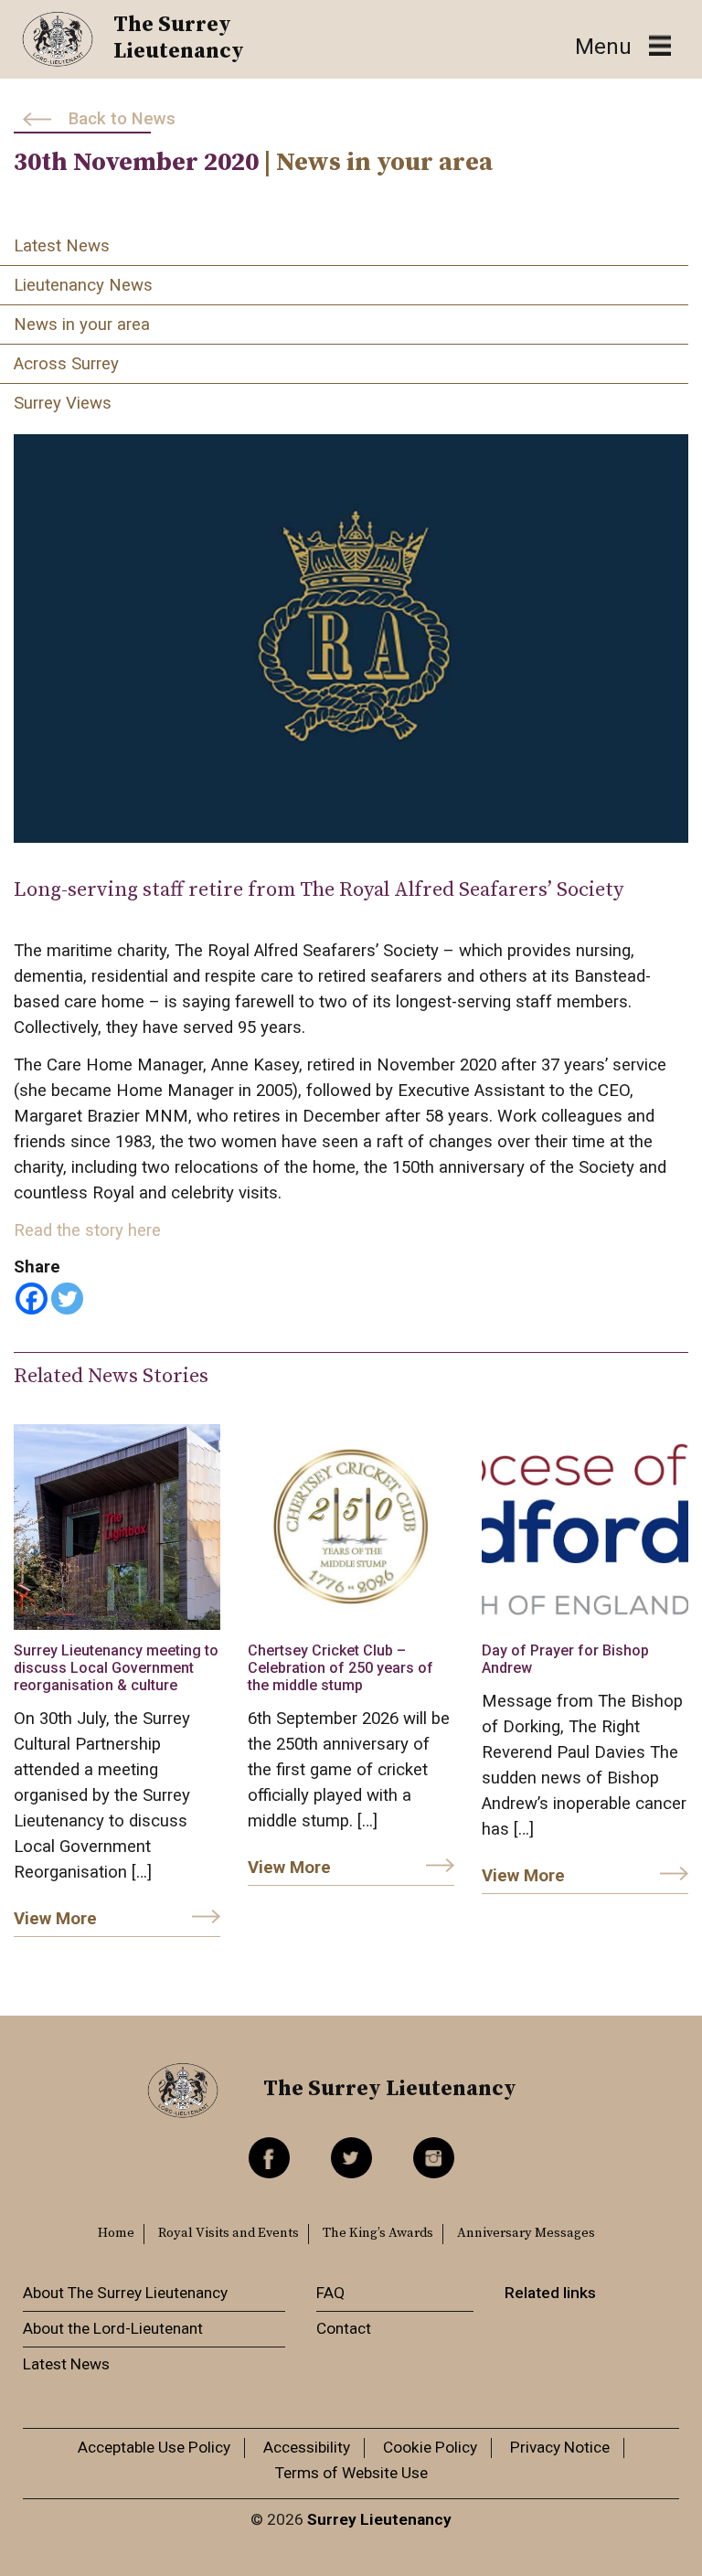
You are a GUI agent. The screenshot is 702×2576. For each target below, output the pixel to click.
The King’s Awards (378, 2233)
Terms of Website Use (351, 2473)
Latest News (62, 246)
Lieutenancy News (83, 285)
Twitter (351, 2158)
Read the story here (87, 1230)
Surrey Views (63, 403)
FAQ (330, 2293)
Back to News (122, 119)
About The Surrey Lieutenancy (125, 2293)
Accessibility (307, 2447)
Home (116, 2233)
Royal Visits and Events (229, 2233)
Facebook (269, 2158)
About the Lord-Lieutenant (113, 2328)
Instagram (434, 2158)
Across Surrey (66, 364)
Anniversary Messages (526, 2233)
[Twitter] (67, 1299)
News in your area (82, 325)
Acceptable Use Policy (154, 2447)
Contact (344, 2328)
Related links (550, 2293)
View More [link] (55, 1919)
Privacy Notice (560, 2447)
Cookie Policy (430, 2447)
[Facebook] (32, 1299)
